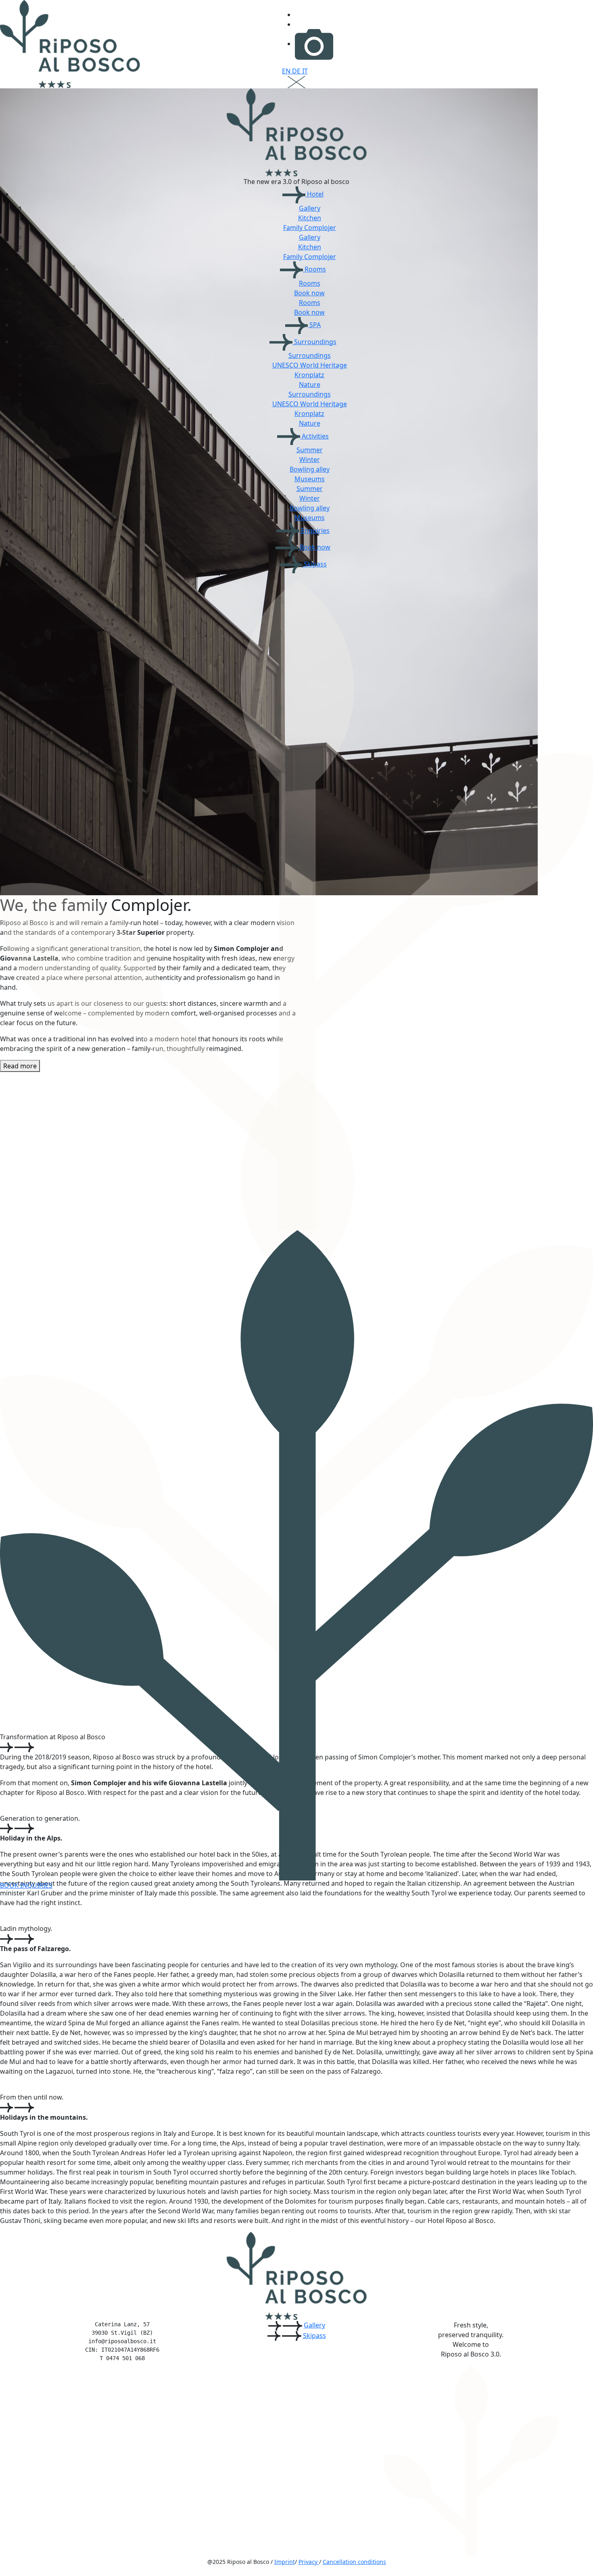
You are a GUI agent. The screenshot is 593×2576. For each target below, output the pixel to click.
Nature (310, 384)
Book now (309, 293)
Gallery (310, 208)
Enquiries (314, 531)
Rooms (314, 269)
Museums (310, 479)
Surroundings (314, 342)
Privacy (309, 2562)
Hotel (314, 194)
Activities (314, 436)
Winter (310, 460)
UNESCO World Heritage (310, 365)
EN (287, 71)
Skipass (314, 564)
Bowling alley (310, 469)
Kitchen (310, 218)
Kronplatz (309, 375)
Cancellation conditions (354, 2562)
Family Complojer (310, 228)
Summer (310, 450)
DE (297, 71)
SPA (314, 325)
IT (305, 71)
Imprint (285, 2562)
